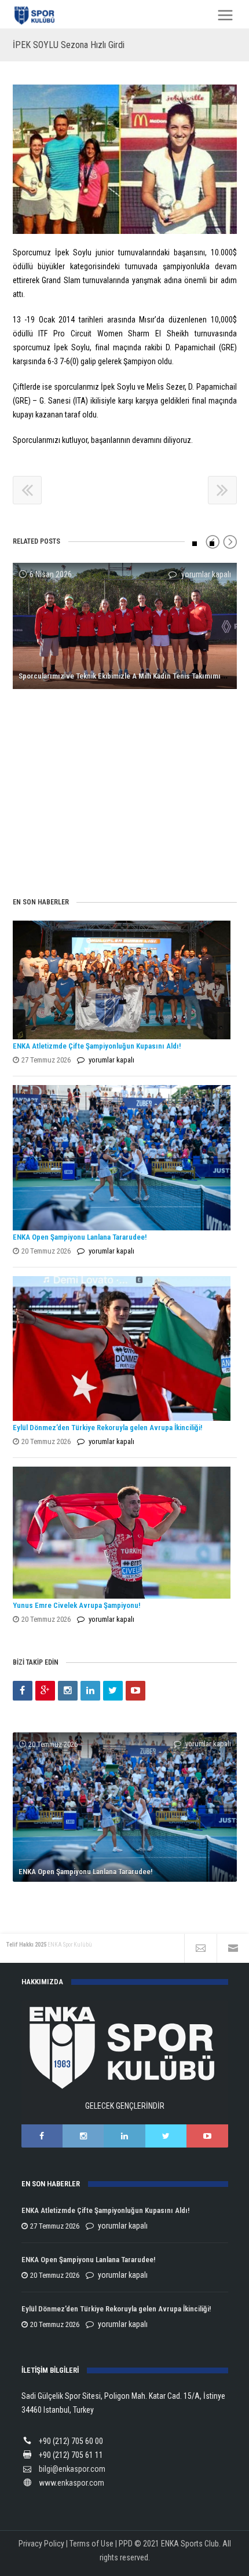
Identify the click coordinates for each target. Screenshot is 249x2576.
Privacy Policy (41, 2544)
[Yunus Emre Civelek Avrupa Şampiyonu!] (122, 1533)
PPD (126, 2544)
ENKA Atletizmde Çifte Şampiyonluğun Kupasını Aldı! (98, 1046)
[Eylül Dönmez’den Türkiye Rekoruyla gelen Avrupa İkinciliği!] (122, 1349)
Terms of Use (91, 2544)
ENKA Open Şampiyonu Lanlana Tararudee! (80, 1237)
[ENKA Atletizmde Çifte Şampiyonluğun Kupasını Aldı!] (122, 980)
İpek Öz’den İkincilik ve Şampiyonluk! (76, 853)
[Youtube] (136, 1691)
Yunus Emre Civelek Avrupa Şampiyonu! (76, 1605)
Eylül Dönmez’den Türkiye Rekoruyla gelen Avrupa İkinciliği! (107, 1428)
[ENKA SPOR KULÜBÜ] (35, 15)
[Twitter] (113, 1691)
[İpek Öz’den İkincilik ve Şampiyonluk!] (125, 714)
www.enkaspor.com (72, 2483)
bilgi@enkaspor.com (72, 2469)
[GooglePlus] (45, 1691)
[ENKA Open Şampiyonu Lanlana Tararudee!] (122, 1158)
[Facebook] (23, 1691)
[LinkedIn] (90, 1691)
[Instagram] (68, 1691)
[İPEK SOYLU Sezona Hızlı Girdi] (125, 159)
